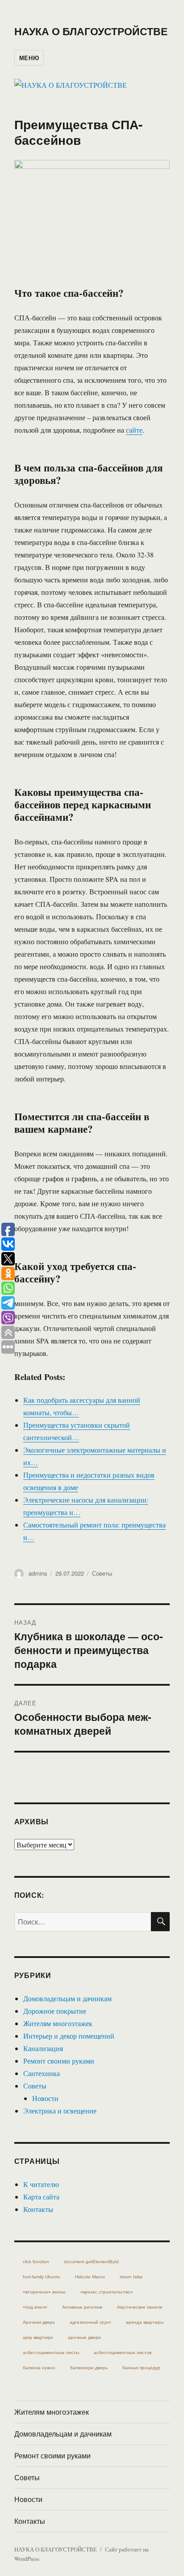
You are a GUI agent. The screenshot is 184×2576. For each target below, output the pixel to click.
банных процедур (141, 2368)
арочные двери (84, 2337)
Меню (29, 58)
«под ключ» (35, 2307)
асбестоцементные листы (51, 2353)
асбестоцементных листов (123, 2353)
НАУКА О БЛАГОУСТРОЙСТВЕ (91, 31)
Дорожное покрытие (55, 2011)
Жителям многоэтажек (58, 2023)
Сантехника (42, 2073)
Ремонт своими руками (59, 2061)
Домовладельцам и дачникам (67, 1998)
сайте (134, 430)
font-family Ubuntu (42, 2277)
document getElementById (91, 2262)
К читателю (41, 2184)
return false (131, 2277)
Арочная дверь (39, 2322)
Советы (102, 1573)
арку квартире (38, 2337)
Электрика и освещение (60, 2111)
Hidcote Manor (90, 2277)
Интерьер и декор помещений (69, 2036)
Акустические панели (140, 2307)
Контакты (38, 2209)
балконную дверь (89, 2368)
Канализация (43, 2048)
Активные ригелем (82, 2307)
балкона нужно (39, 2368)
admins (38, 1573)
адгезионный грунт (90, 2322)
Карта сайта (41, 2197)
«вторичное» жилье (44, 2292)
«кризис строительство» (107, 2292)
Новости (45, 2098)
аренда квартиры (145, 2322)
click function (36, 2262)
